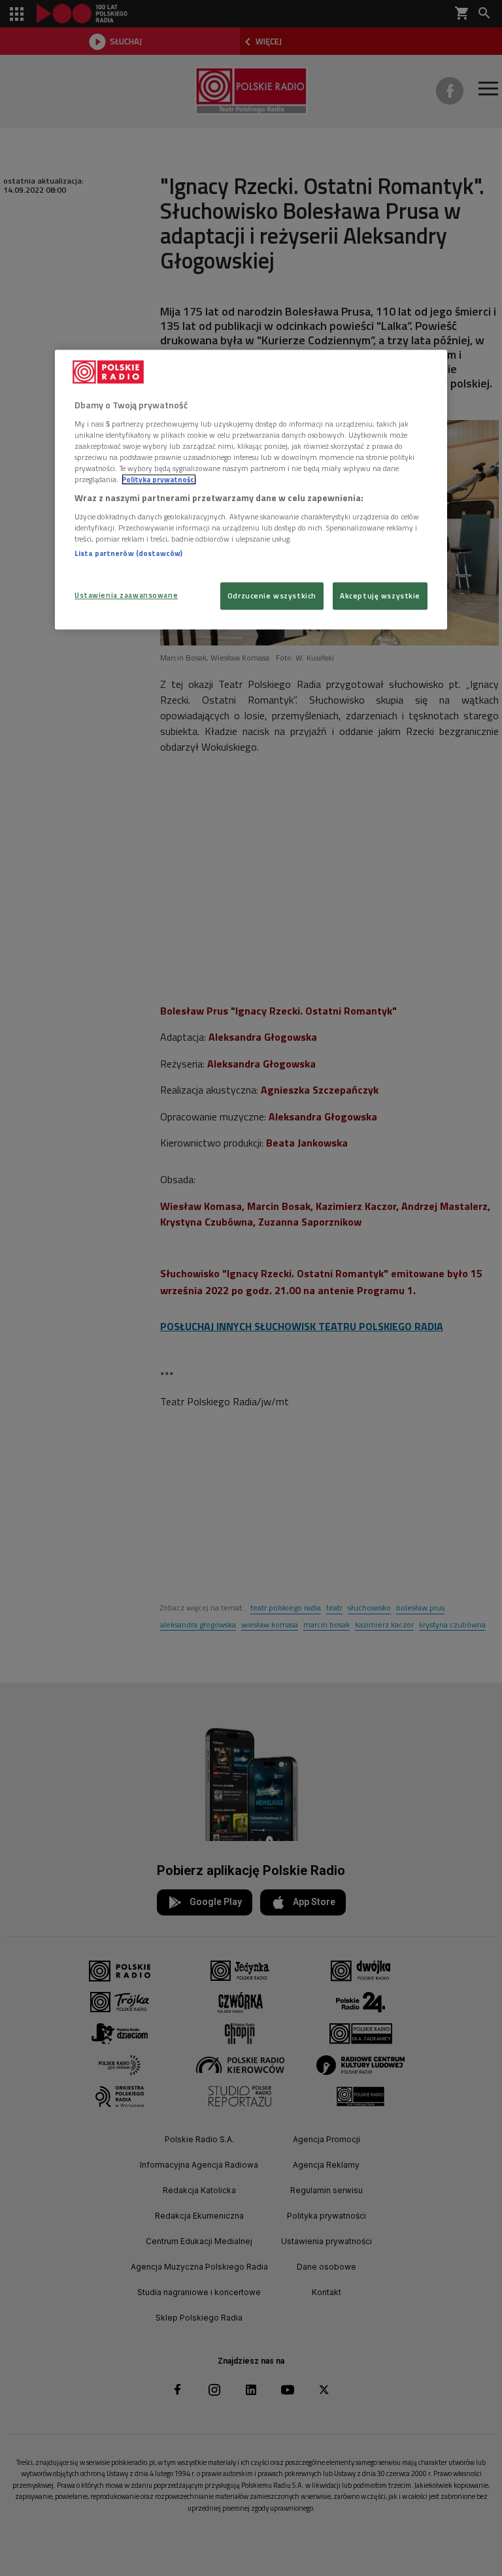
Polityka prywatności (159, 480)
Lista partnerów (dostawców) (128, 553)
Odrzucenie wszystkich (272, 596)
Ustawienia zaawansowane (126, 595)
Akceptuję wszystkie (380, 596)
